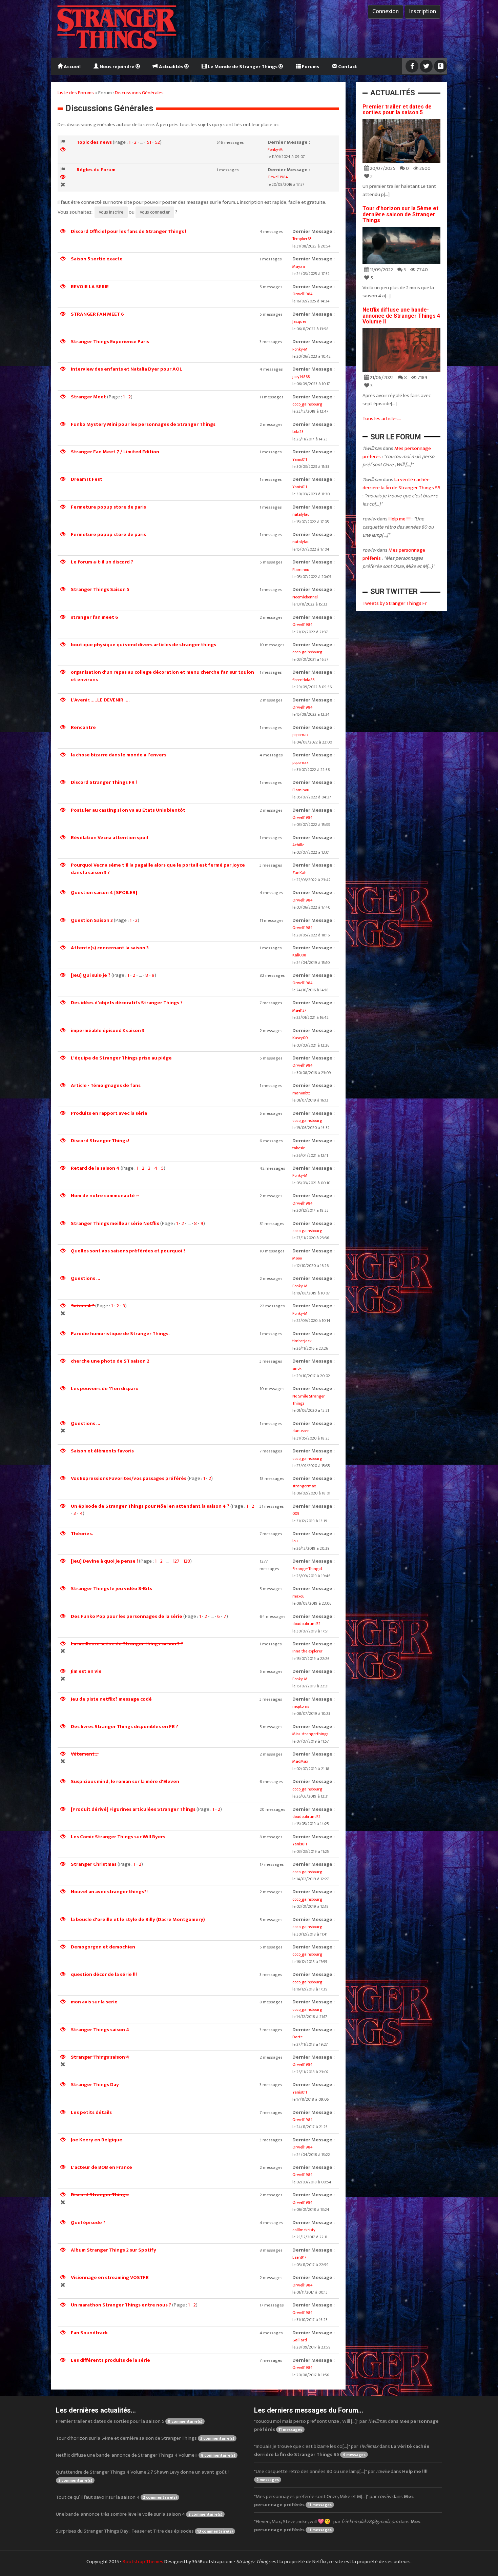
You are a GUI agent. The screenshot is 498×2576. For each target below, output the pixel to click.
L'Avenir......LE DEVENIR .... (100, 700)
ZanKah (299, 873)
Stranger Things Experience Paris (110, 342)
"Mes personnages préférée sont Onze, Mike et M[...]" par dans (334, 2501)
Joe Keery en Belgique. (97, 2140)
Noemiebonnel (305, 597)
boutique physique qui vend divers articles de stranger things (143, 645)
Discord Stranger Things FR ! (104, 782)
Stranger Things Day (95, 2085)
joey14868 (301, 377)
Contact (347, 67)
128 (187, 1561)
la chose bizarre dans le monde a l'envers (119, 755)
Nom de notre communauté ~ (105, 1196)
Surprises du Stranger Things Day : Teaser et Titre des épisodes (144, 2531)
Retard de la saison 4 (95, 1168)
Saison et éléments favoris (102, 1451)
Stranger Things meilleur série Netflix (116, 1223)
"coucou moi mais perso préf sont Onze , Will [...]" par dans (346, 2425)
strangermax (304, 1486)
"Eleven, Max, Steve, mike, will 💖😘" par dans (337, 2526)
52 (157, 142)
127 (176, 1561)
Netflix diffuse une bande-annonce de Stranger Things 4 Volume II (401, 316)
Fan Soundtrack (89, 2333)
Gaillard (300, 2340)
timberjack (302, 1341)
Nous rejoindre (117, 67)
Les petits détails (91, 2112)
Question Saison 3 (92, 920)
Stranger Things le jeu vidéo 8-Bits (111, 1589)
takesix (298, 1148)
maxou (298, 1596)
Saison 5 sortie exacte (97, 259)
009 (296, 1513)
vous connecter (155, 212)
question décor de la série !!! (104, 1974)
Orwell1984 (278, 177)
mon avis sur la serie (94, 2002)
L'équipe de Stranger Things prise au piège (121, 1058)
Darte (297, 2037)
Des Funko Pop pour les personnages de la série (127, 1616)
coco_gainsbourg (307, 404)
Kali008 (299, 955)
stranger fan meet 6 (95, 617)
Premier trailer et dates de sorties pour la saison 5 (397, 110)
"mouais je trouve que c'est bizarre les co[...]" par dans (342, 2450)
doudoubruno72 (306, 1624)
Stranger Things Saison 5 (100, 589)
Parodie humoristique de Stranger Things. (120, 1334)
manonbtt (301, 1093)
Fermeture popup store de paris (108, 507)
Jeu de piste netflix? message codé (111, 1699)
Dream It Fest (87, 479)
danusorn (301, 1431)
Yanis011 (300, 459)
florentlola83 (304, 680)
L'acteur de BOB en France (101, 2167)
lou (295, 1541)
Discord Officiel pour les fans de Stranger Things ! (129, 231)
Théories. (82, 1534)
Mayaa (299, 266)
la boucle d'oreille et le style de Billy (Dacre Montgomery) (138, 1919)
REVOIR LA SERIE (90, 287)
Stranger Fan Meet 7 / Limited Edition (115, 452)
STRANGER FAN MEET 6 (97, 314)
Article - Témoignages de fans (106, 1085)
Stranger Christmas (94, 1864)
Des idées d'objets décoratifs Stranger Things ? (127, 1003)
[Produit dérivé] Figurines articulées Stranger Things (133, 1809)
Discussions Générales (139, 93)
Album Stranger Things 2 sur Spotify (113, 2250)
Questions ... (86, 1278)
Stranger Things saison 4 (100, 2030)
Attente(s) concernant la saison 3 (110, 948)
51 (149, 142)
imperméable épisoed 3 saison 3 (108, 1031)
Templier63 (302, 239)
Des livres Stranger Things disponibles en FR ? (124, 1727)
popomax (300, 735)
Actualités (171, 67)
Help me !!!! (400, 519)
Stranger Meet (88, 397)
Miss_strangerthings (310, 1734)
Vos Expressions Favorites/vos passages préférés (129, 1478)
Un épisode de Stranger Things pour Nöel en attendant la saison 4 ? (150, 1506)
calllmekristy (304, 2230)
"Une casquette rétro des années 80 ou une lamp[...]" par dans (341, 2475)
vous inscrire (111, 212)
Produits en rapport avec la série (109, 1113)
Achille (298, 845)
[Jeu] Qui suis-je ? (91, 975)
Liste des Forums (76, 93)
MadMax (300, 1761)
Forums (310, 67)
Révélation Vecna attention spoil (109, 838)
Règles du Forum (96, 170)
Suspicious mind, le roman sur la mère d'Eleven (125, 1781)
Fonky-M (275, 150)
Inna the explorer (307, 1651)
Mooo (297, 1258)
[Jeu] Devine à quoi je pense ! (104, 1561)
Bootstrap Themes (143, 2562)
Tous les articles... (382, 419)
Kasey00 (300, 1038)
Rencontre (83, 727)
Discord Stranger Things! (100, 1141)
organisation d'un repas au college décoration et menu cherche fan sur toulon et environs (162, 676)
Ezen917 (299, 2257)
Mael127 (299, 1010)
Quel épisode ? (88, 2223)
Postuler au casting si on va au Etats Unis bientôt (128, 810)
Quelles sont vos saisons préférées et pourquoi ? (128, 1251)
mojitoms (301, 1706)
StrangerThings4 (307, 1569)
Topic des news (94, 142)
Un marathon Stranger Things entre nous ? (121, 2305)
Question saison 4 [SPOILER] (104, 893)
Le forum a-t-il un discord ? (102, 562)
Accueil (72, 67)
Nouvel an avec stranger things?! (109, 1892)
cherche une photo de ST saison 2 (110, 1361)
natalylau (301, 514)
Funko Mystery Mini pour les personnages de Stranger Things (143, 424)
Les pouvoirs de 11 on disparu (105, 1389)
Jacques (299, 321)
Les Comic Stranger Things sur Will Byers (118, 1837)
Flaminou (301, 570)
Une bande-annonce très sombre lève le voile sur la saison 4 (139, 2514)
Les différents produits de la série (110, 2360)
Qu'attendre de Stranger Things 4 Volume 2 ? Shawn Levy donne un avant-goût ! (142, 2476)
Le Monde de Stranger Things (243, 67)
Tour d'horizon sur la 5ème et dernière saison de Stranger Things (400, 214)
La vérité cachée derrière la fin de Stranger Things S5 (401, 484)
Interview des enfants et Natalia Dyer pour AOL (127, 369)
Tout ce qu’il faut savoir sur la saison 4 (116, 2497)
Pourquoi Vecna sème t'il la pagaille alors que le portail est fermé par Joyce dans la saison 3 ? (158, 869)
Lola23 (298, 432)
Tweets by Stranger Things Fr (395, 603)
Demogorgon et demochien (103, 1947)
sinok (297, 1368)
